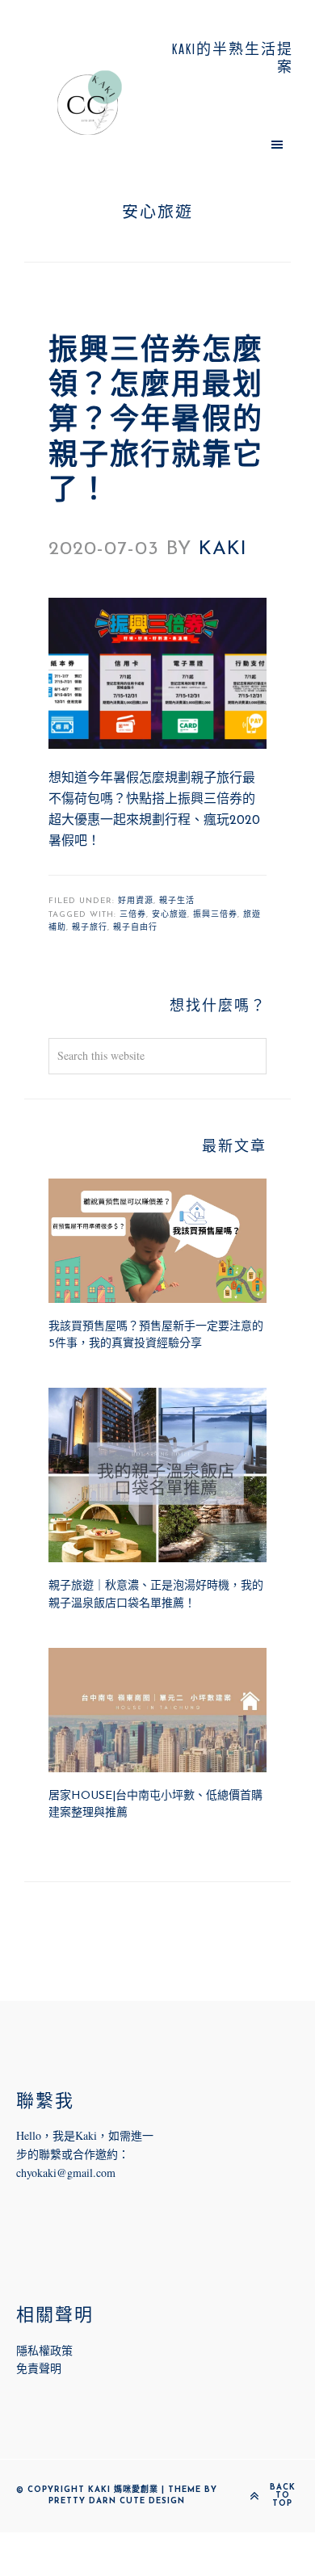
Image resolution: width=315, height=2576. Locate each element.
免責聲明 (39, 2368)
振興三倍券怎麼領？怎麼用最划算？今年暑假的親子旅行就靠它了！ (156, 422)
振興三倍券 (215, 915)
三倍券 (133, 915)
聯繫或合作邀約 (78, 2154)
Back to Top (283, 2496)
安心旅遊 (170, 915)
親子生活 (177, 901)
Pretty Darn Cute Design (117, 2501)
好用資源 (136, 901)
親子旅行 (90, 928)
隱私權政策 (44, 2350)
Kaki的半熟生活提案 (90, 103)
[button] (225, 144)
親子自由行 (135, 928)
